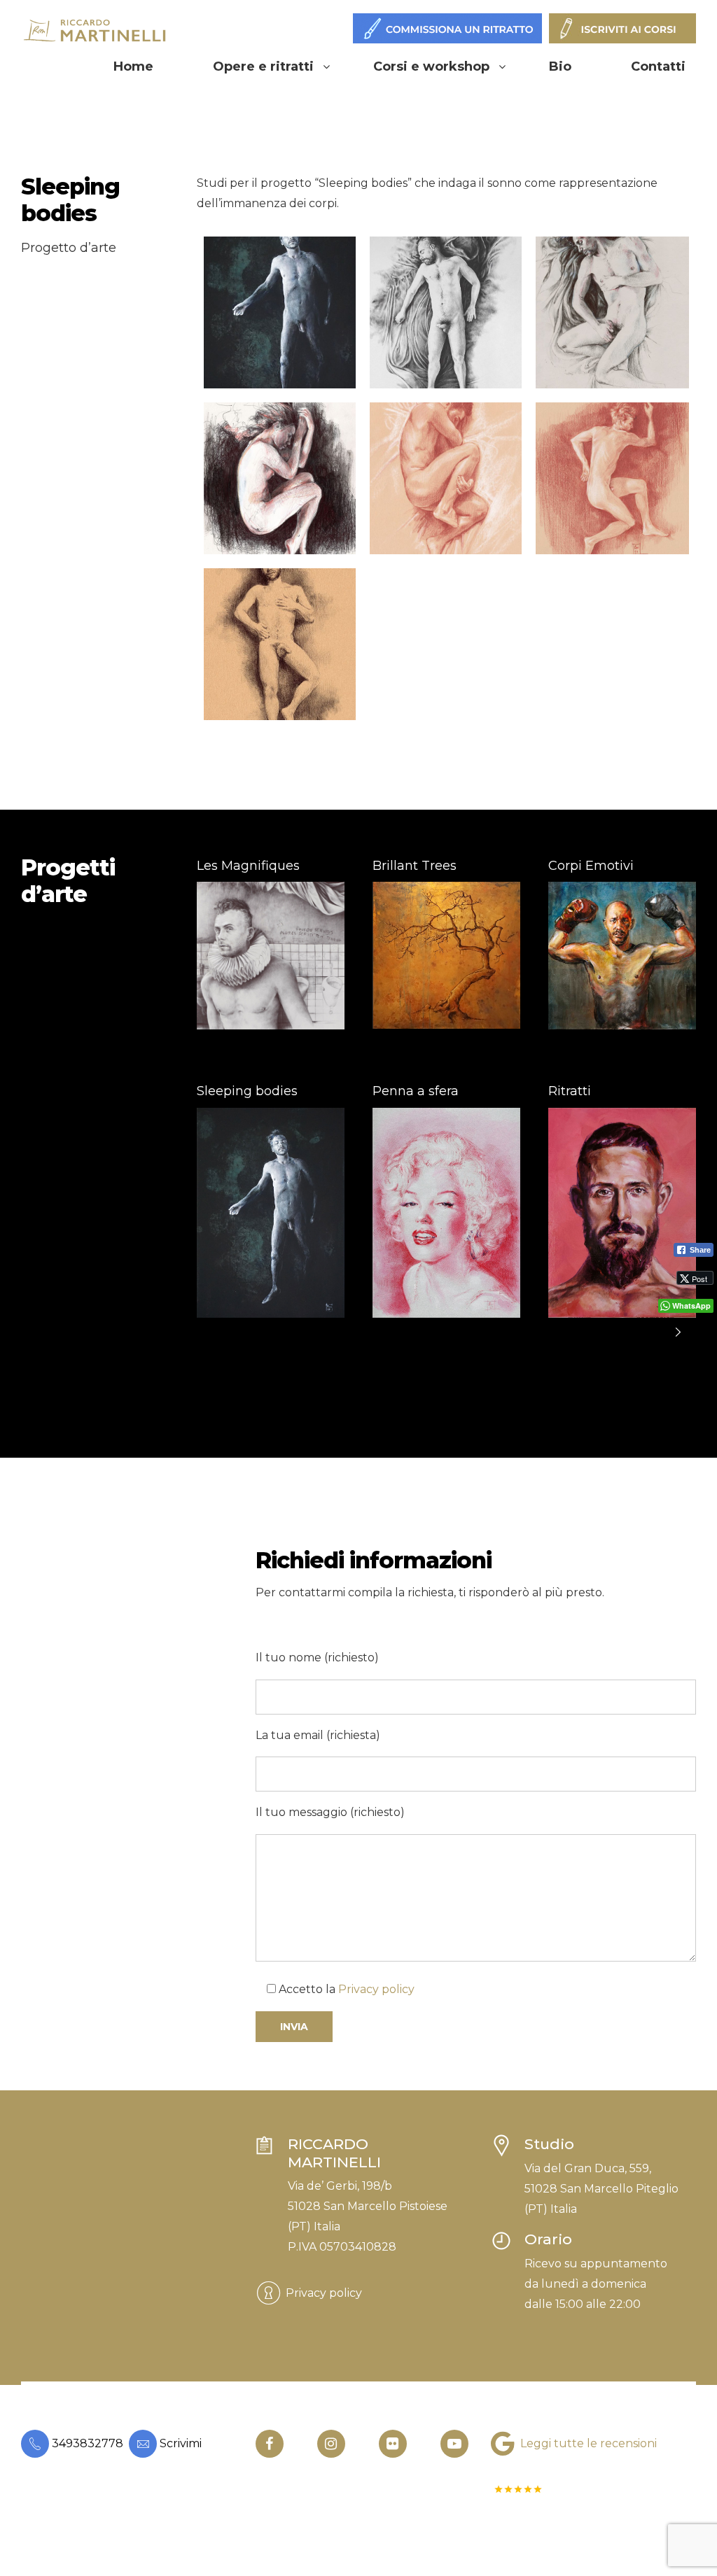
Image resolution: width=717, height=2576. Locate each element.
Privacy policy (376, 1989)
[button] (678, 1332)
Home (133, 66)
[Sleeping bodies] (271, 1213)
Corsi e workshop (431, 66)
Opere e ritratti (263, 66)
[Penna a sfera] (446, 1213)
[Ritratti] (622, 1213)
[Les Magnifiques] (271, 956)
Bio (560, 66)
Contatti (658, 66)
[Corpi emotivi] (622, 956)
